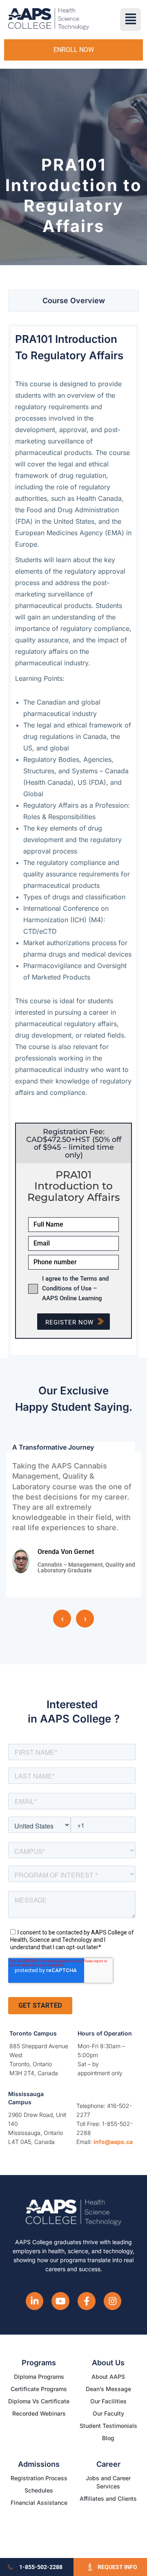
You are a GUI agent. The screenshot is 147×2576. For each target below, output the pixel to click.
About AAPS (108, 2377)
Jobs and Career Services (108, 2482)
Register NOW (69, 1322)
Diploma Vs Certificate (39, 2401)
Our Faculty (108, 2413)
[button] (130, 20)
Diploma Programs (39, 2377)
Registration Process (39, 2478)
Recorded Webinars (39, 2413)
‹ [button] (62, 1619)
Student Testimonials (108, 2426)
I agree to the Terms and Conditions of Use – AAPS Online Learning (75, 1288)
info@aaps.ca (113, 2142)
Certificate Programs (39, 2389)
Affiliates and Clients (108, 2498)
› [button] (85, 1619)
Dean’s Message (108, 2389)
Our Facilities (108, 2401)
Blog (108, 2438)
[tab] (73, 301)
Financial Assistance (39, 2503)
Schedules (39, 2490)
